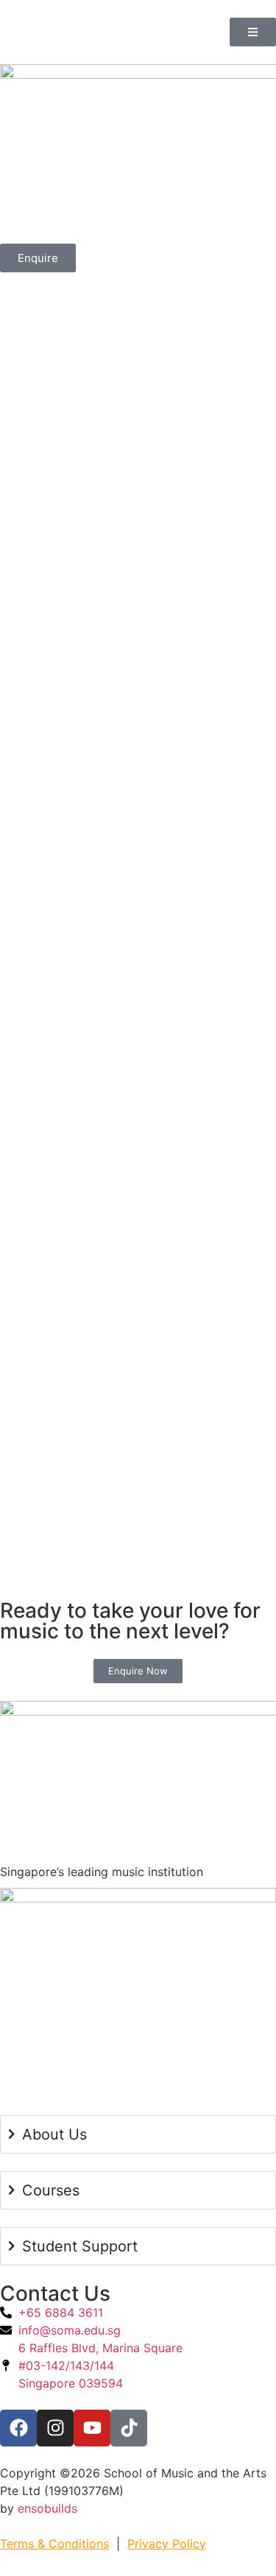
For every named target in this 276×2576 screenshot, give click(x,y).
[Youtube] (92, 2428)
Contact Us (55, 2293)
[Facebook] (18, 2428)
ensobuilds (47, 2508)
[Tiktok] (129, 2428)
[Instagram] (55, 2428)
